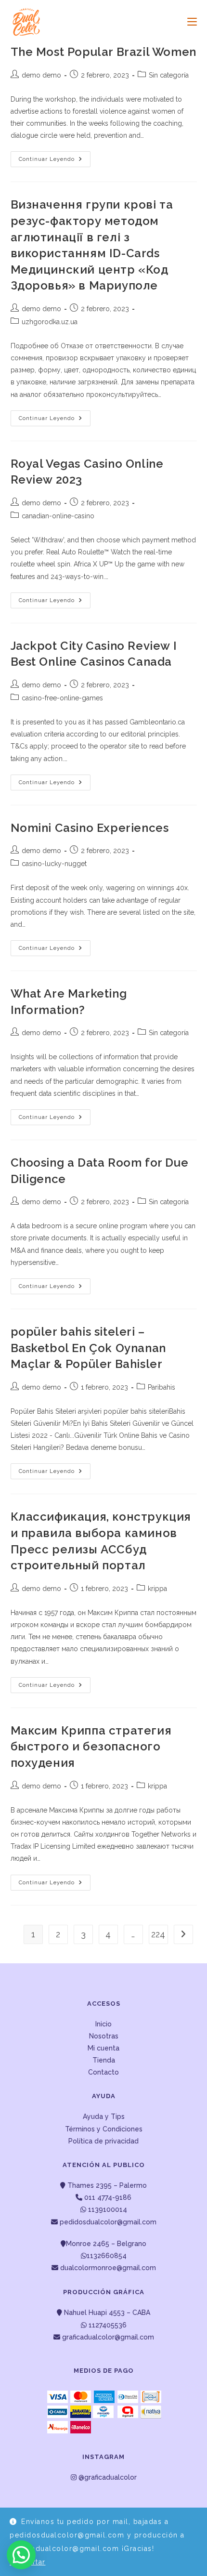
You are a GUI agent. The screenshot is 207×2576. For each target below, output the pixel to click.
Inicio (103, 2024)
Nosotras (104, 2036)
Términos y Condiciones (104, 2129)
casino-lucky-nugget (54, 864)
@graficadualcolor (107, 2477)
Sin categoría (169, 75)
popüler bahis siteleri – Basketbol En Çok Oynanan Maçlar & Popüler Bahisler (88, 1348)
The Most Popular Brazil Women (103, 52)
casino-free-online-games (62, 698)
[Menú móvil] (188, 22)
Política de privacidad (103, 2141)
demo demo (41, 75)
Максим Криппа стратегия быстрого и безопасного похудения (91, 1747)
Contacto (103, 2072)
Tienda (104, 2060)
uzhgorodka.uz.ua (50, 322)
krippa (157, 1589)
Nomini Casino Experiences (90, 828)
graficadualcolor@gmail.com (107, 2337)
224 (158, 1934)
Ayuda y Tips (104, 2116)
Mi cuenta (103, 2048)
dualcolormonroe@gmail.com (108, 2268)
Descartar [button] (28, 2562)
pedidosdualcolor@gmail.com (107, 2222)
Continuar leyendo (55, 161)
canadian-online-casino (58, 516)
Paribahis (162, 1387)
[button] (21, 2555)
